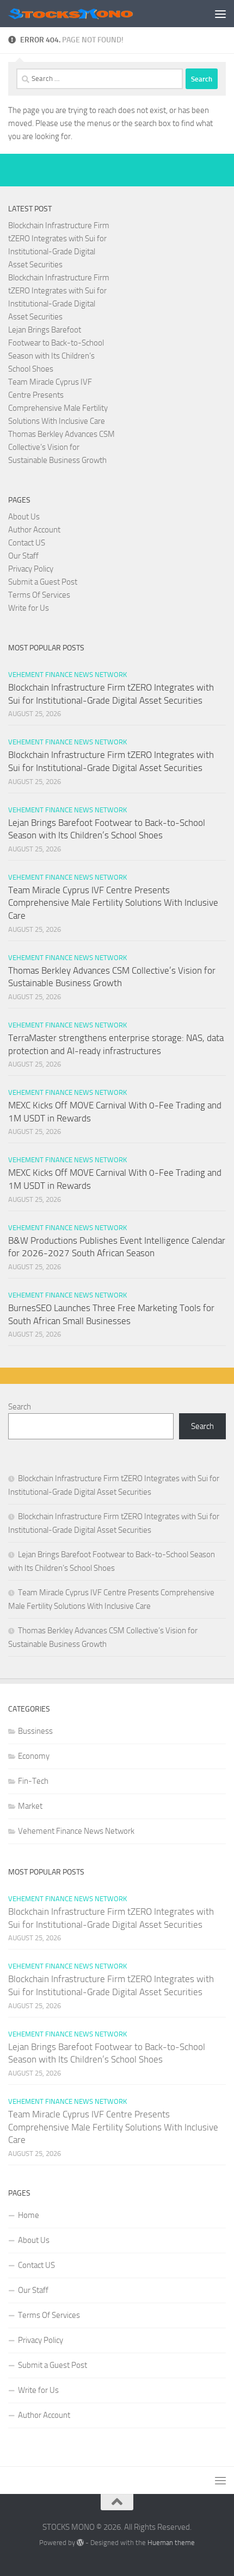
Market (30, 1806)
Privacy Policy (31, 569)
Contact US (27, 543)
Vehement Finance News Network (67, 675)
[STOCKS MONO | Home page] (91, 13)
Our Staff (23, 556)
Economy (34, 1756)
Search (20, 1407)
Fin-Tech (33, 1781)
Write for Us (29, 608)
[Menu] (220, 14)
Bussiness (35, 1731)
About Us (24, 517)
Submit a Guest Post (43, 582)
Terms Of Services (39, 595)
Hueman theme (171, 2543)
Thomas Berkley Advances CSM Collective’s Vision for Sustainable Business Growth (61, 447)
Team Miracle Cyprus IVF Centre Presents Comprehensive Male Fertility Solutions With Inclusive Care (113, 903)
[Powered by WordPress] (80, 2543)
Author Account (34, 530)
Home (29, 2215)
